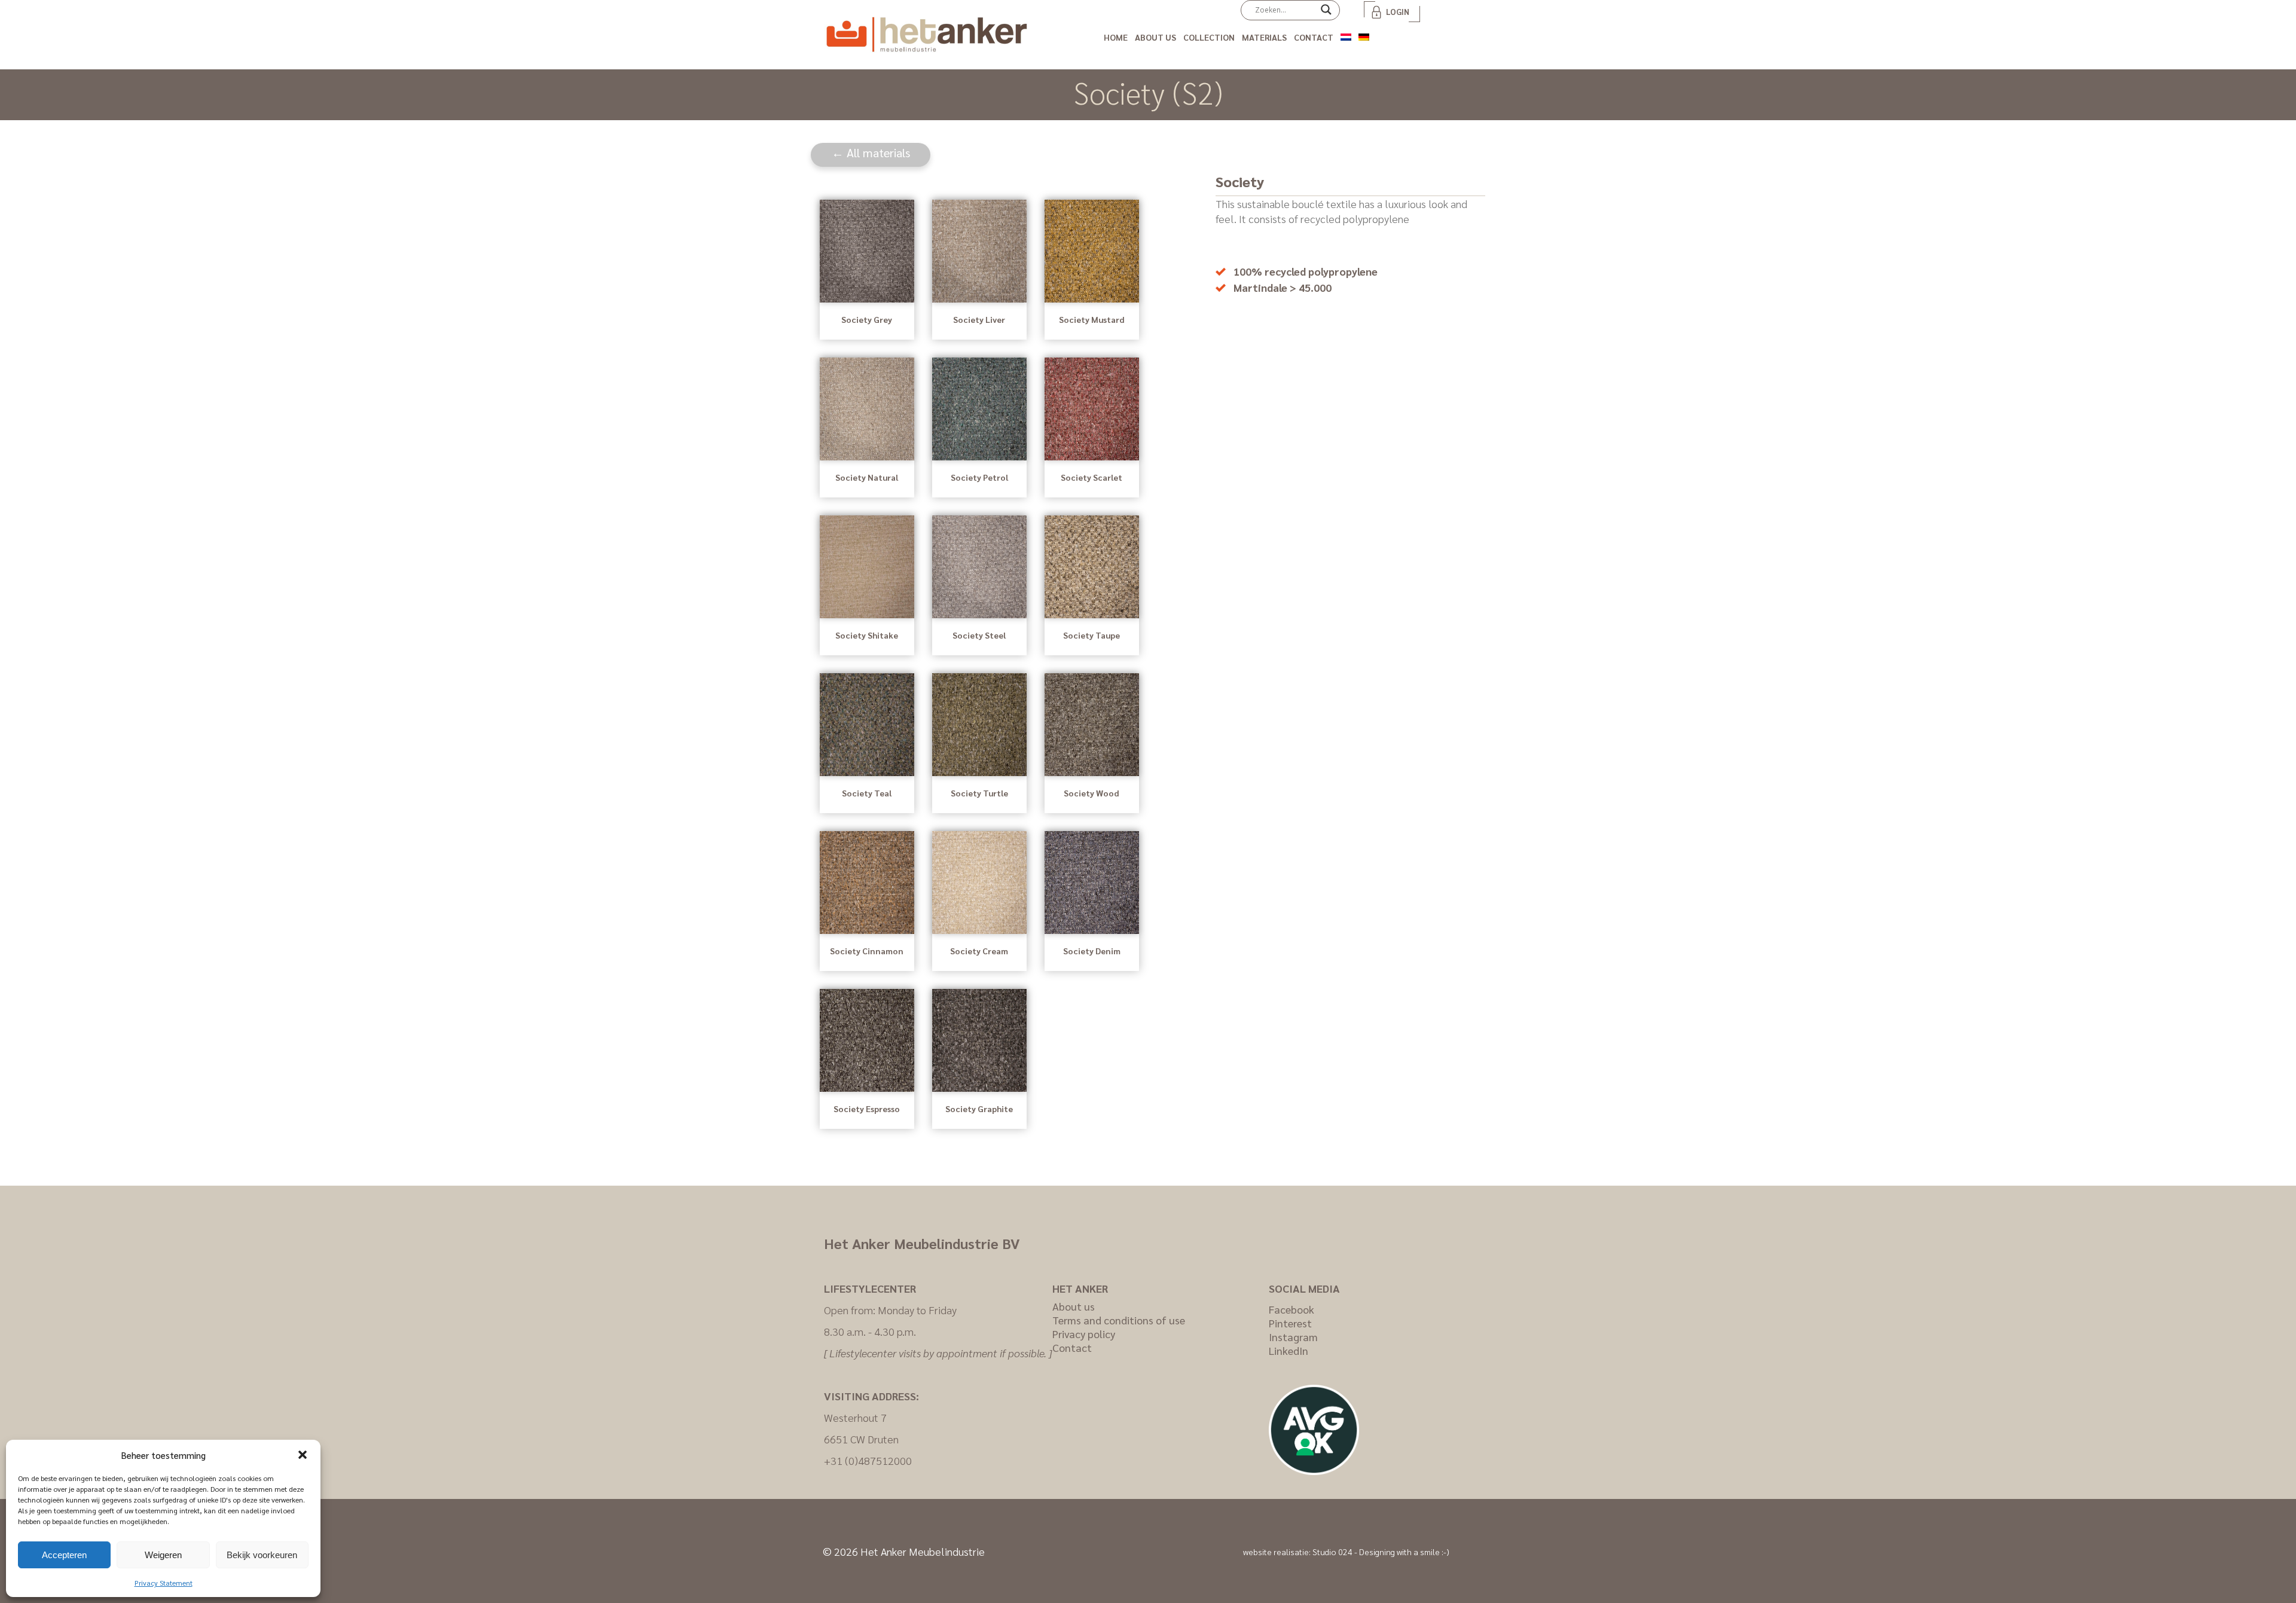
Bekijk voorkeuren (262, 1555)
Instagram (1293, 1337)
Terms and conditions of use (1119, 1320)
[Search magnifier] (1326, 14)
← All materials (871, 152)
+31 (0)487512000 (868, 1460)
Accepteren (64, 1555)
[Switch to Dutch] (1346, 35)
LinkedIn (1289, 1350)
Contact (1314, 37)
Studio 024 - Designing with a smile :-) (1381, 1552)
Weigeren (163, 1555)
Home (1116, 37)
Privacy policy (1084, 1334)
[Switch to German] (1364, 35)
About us (1155, 37)
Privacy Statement (164, 1583)
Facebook (1291, 1309)
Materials (1264, 37)
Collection (1209, 37)
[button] (303, 1455)
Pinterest (1290, 1323)
